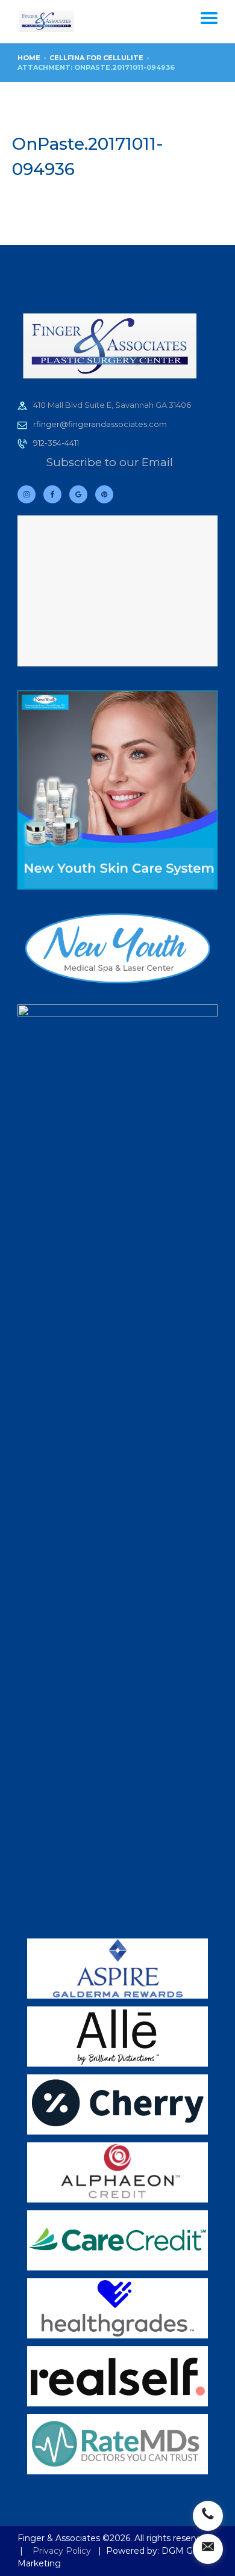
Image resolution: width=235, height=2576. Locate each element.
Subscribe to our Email (110, 462)
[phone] (208, 2516)
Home (29, 58)
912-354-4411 (56, 443)
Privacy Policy (62, 2551)
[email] (208, 2549)
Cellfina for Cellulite (96, 58)
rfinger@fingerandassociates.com (100, 424)
